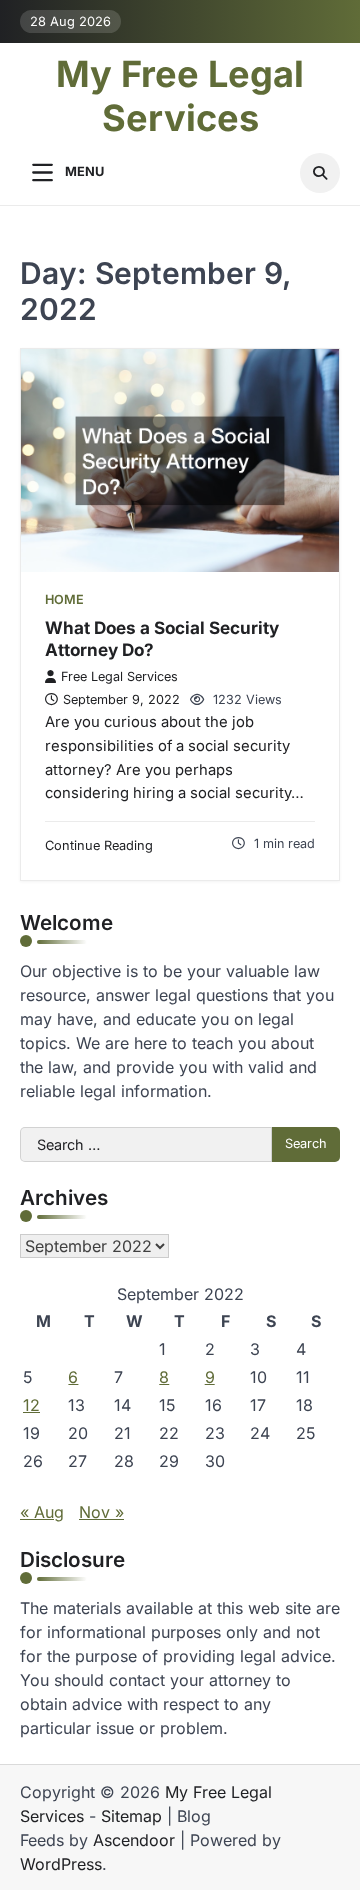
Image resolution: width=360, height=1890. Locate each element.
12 (31, 1405)
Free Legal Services (119, 676)
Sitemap (131, 1816)
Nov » (101, 1512)
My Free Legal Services (180, 96)
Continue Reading (99, 845)
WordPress (61, 1864)
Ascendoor (134, 1840)
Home (64, 599)
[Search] (320, 173)
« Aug (42, 1512)
